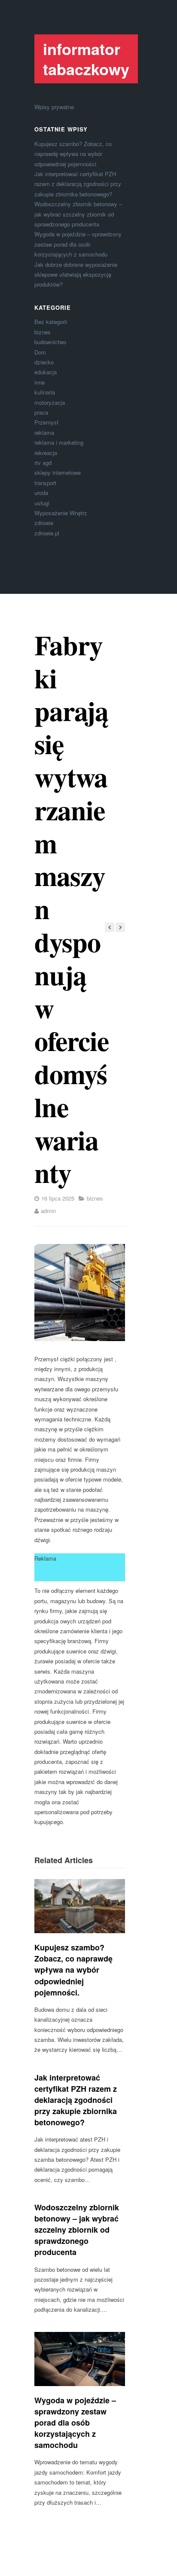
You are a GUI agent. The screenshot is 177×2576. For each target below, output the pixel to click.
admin (48, 1211)
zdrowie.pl (47, 533)
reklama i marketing (59, 442)
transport (45, 483)
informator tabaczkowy (86, 59)
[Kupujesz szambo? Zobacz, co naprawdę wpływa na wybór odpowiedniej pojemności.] (80, 1906)
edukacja (46, 372)
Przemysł (46, 422)
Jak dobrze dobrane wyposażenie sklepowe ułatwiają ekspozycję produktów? (76, 275)
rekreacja (46, 453)
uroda (41, 493)
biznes (43, 332)
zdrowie (44, 523)
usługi (42, 503)
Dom (40, 352)
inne (40, 382)
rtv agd (43, 463)
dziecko (44, 362)
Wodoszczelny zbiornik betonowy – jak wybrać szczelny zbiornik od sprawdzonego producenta (78, 214)
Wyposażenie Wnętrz (61, 513)
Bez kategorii (51, 322)
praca (41, 412)
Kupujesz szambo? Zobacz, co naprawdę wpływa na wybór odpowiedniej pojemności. (73, 154)
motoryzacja (50, 402)
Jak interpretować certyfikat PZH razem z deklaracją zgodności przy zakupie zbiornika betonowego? (78, 184)
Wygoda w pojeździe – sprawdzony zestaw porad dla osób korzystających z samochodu (78, 244)
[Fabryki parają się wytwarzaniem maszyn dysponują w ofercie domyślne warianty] (80, 1293)
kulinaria (45, 392)
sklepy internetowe (58, 472)
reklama (44, 432)
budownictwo (50, 342)
